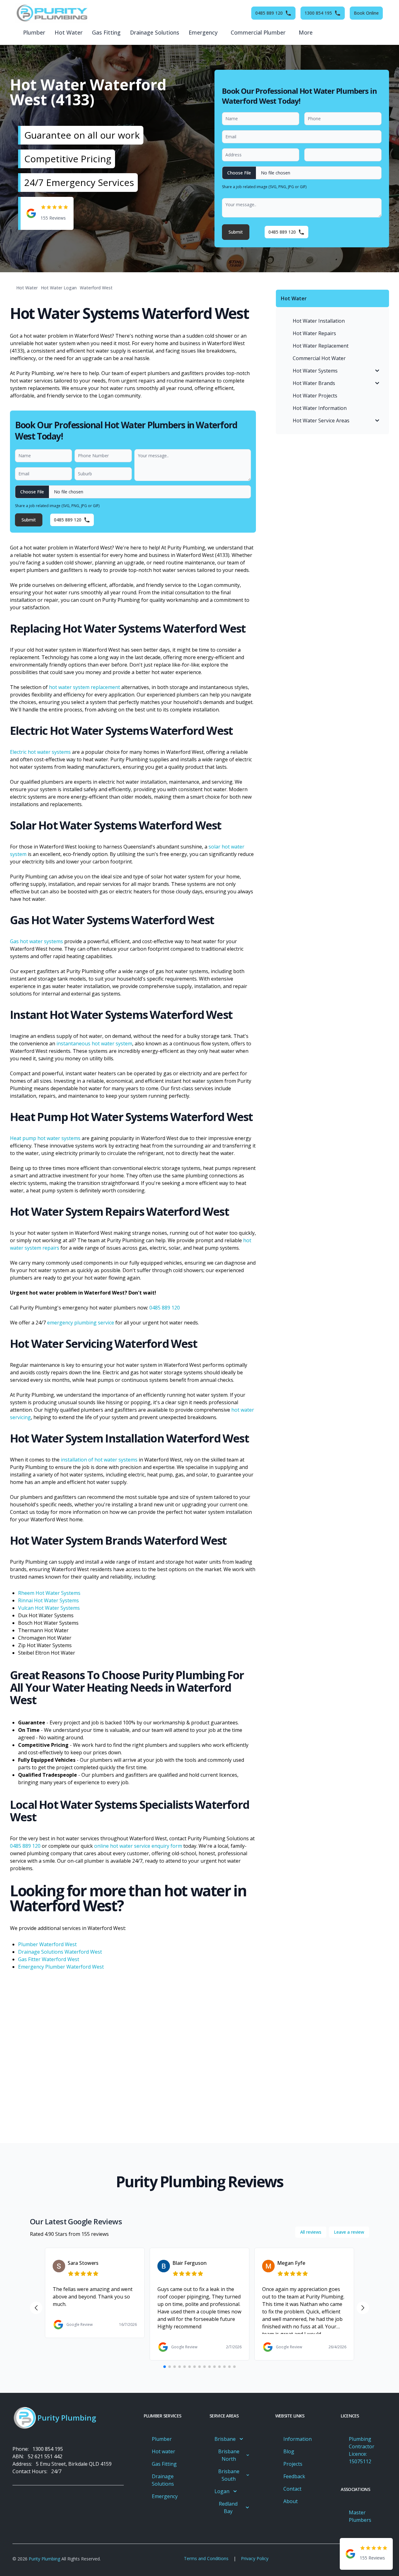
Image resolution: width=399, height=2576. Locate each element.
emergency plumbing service (81, 1323)
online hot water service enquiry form (138, 1846)
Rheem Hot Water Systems (49, 1593)
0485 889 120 (165, 1308)
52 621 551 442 (45, 2456)
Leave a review (349, 2232)
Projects (293, 2464)
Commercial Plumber (258, 32)
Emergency (203, 32)
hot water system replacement (84, 687)
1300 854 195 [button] (318, 13)
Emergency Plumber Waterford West (61, 1967)
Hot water (69, 32)
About (291, 2501)
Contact (292, 2489)
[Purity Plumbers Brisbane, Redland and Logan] (52, 13)
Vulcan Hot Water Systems (49, 1608)
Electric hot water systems (40, 752)
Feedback (294, 2476)
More (306, 32)
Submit (236, 232)
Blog (289, 2451)
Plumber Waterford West (47, 1944)
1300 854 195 (48, 2449)
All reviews (311, 2232)
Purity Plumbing (44, 2559)
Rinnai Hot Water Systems (48, 1600)
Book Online (366, 13)
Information (298, 2439)
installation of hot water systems (99, 1460)
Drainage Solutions (155, 32)
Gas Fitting (106, 32)
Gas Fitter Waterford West (49, 1959)
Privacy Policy (255, 2558)
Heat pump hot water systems (45, 1138)
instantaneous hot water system (94, 1043)
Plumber (34, 32)
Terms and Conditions (206, 2558)
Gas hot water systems (36, 941)
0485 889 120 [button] (269, 13)
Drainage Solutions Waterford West (60, 1952)
